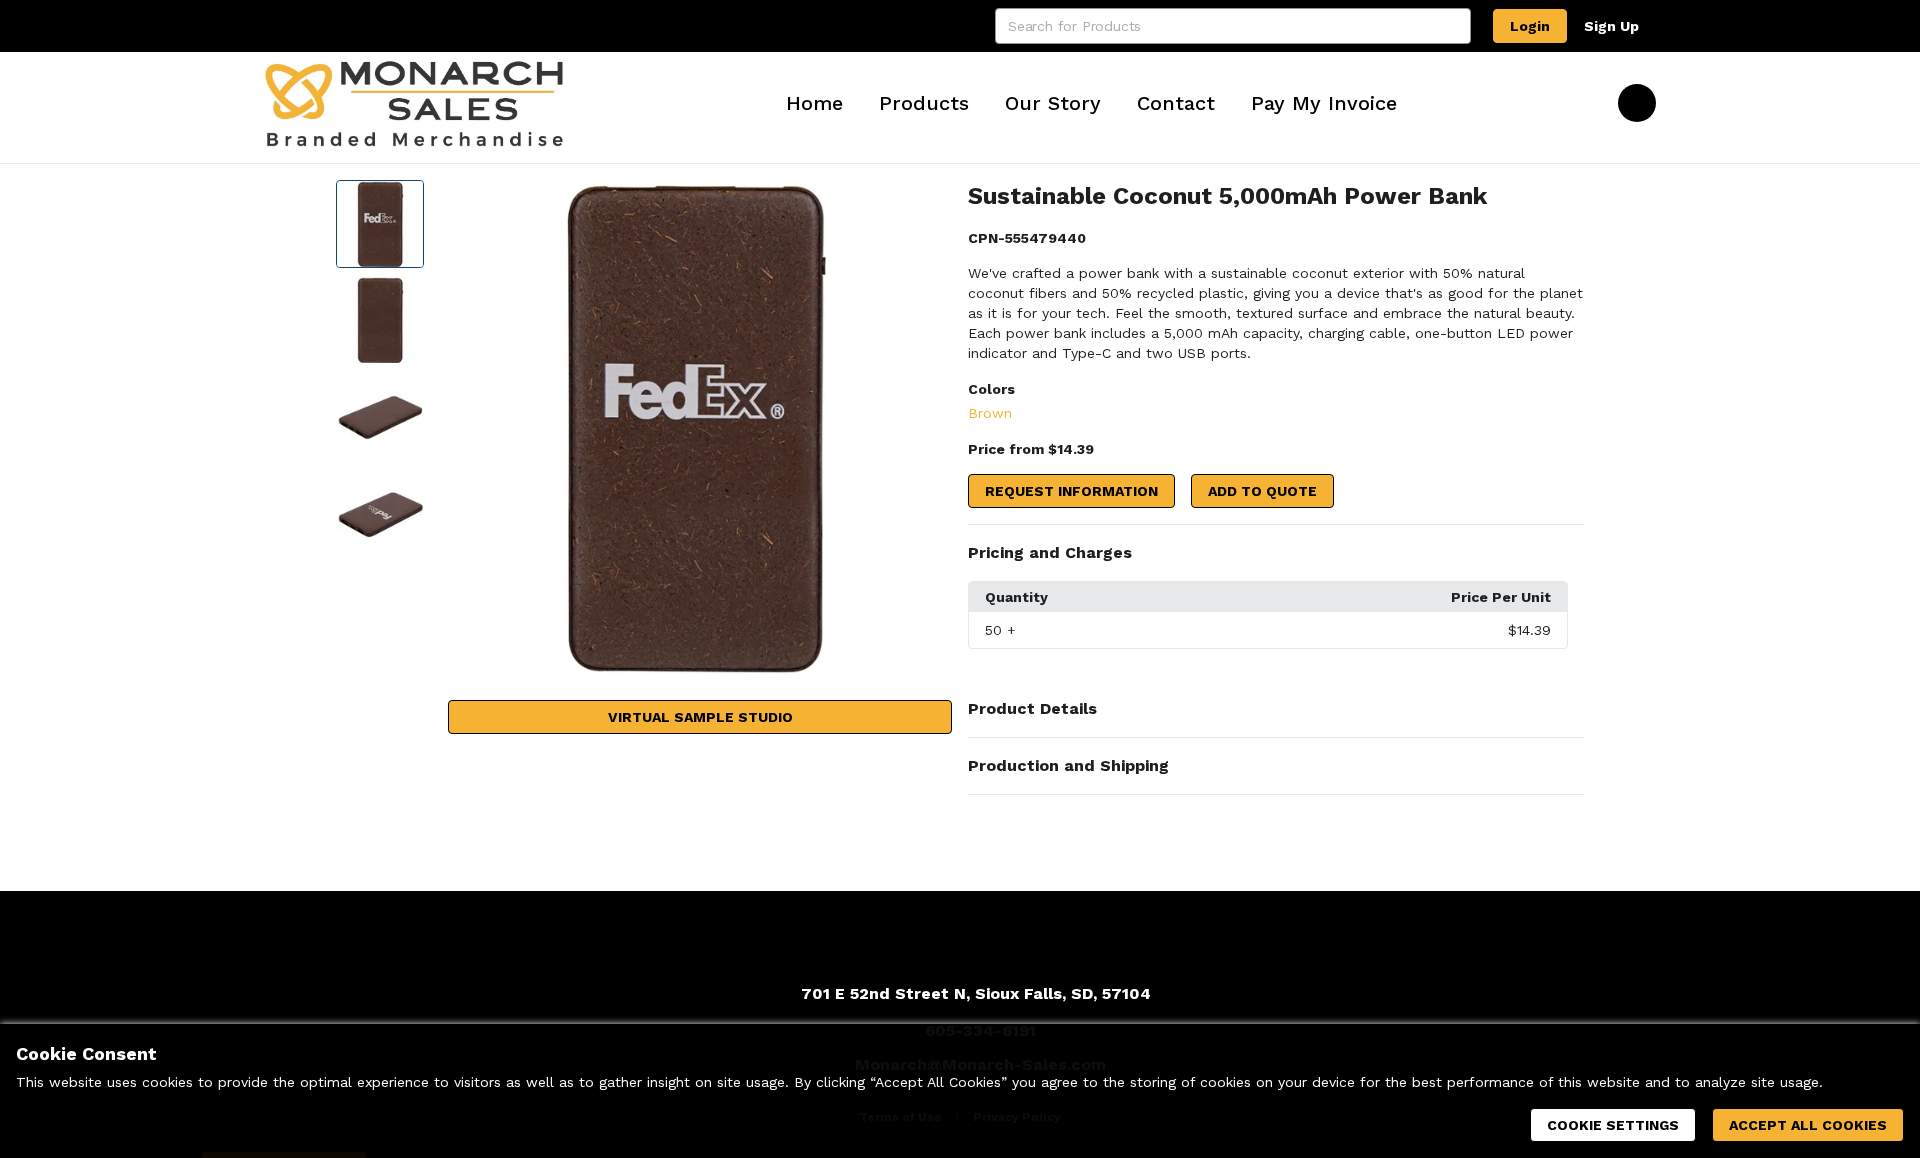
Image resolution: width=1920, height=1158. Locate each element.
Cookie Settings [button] (1613, 1125)
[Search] (1453, 26)
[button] (1276, 553)
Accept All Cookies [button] (1808, 1125)
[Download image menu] (927, 205)
